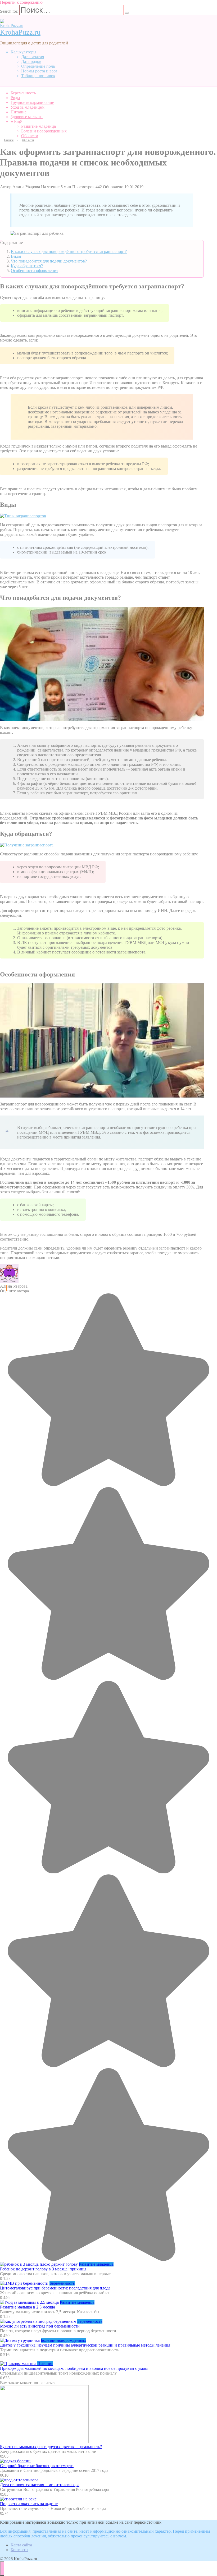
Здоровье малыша (27, 117)
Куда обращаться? (27, 266)
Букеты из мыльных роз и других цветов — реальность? (51, 2447)
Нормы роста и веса (39, 71)
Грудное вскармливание (32, 102)
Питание (19, 112)
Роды (15, 98)
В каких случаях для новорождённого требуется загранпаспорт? (69, 252)
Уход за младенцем (28, 107)
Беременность (23, 93)
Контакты (19, 2550)
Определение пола (38, 66)
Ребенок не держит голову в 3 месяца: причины (43, 2269)
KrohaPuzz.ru (20, 32)
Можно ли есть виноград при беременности (40, 2326)
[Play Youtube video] (102, 664)
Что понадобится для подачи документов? (49, 261)
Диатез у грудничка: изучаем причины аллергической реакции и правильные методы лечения (85, 2345)
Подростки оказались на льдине (29, 2504)
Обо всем (30, 136)
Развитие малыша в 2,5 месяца (28, 2307)
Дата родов (31, 61)
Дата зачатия (33, 57)
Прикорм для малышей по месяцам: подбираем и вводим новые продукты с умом (74, 2368)
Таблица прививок (38, 76)
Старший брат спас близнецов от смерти (37, 2466)
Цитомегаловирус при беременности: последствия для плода (55, 2288)
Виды (16, 256)
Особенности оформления (35, 271)
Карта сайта (21, 2545)
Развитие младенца (39, 126)
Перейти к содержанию (21, 2)
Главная (9, 140)
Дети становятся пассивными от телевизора (40, 2485)
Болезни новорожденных (44, 131)
